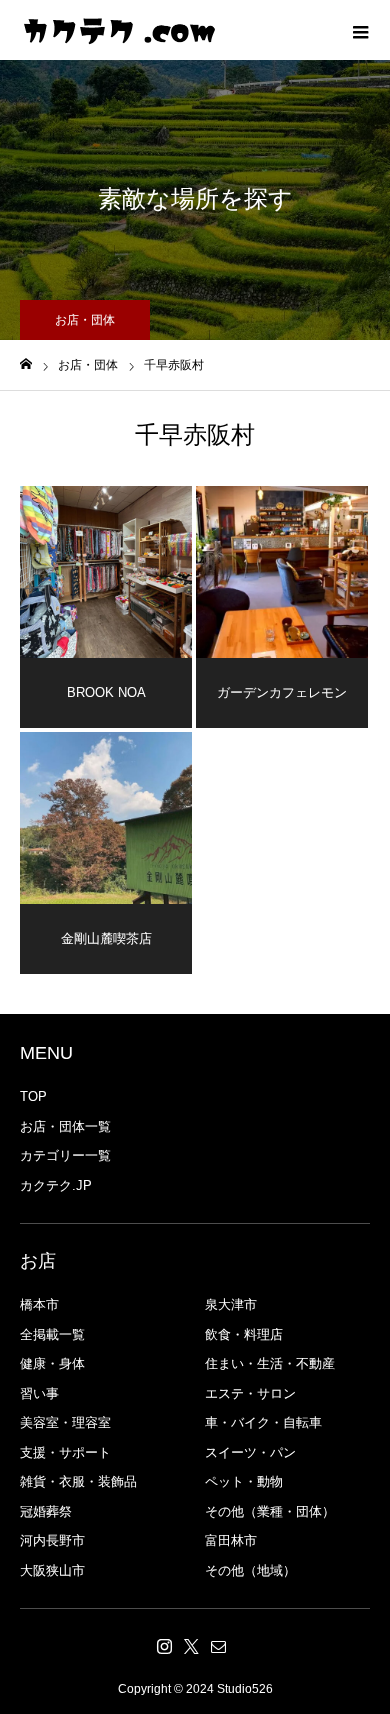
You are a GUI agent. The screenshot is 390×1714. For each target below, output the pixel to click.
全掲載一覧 (52, 1334)
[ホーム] (26, 364)
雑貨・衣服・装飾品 (78, 1481)
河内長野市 (52, 1540)
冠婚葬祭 (46, 1511)
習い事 (39, 1393)
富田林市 (231, 1540)
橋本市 (39, 1304)
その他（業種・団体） (270, 1511)
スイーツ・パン (250, 1452)
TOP (33, 1096)
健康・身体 (52, 1363)
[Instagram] (165, 1646)
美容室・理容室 (65, 1422)
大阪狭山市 (52, 1570)
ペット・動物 (244, 1481)
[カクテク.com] (120, 30)
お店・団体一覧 (65, 1126)
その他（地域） (250, 1570)
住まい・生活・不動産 (270, 1363)
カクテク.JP (56, 1185)
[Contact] (219, 1646)
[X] (192, 1646)
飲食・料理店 (244, 1334)
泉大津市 (231, 1304)
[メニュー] (360, 30)
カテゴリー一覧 (65, 1155)
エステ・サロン (250, 1393)
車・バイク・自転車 (263, 1422)
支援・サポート (65, 1452)
